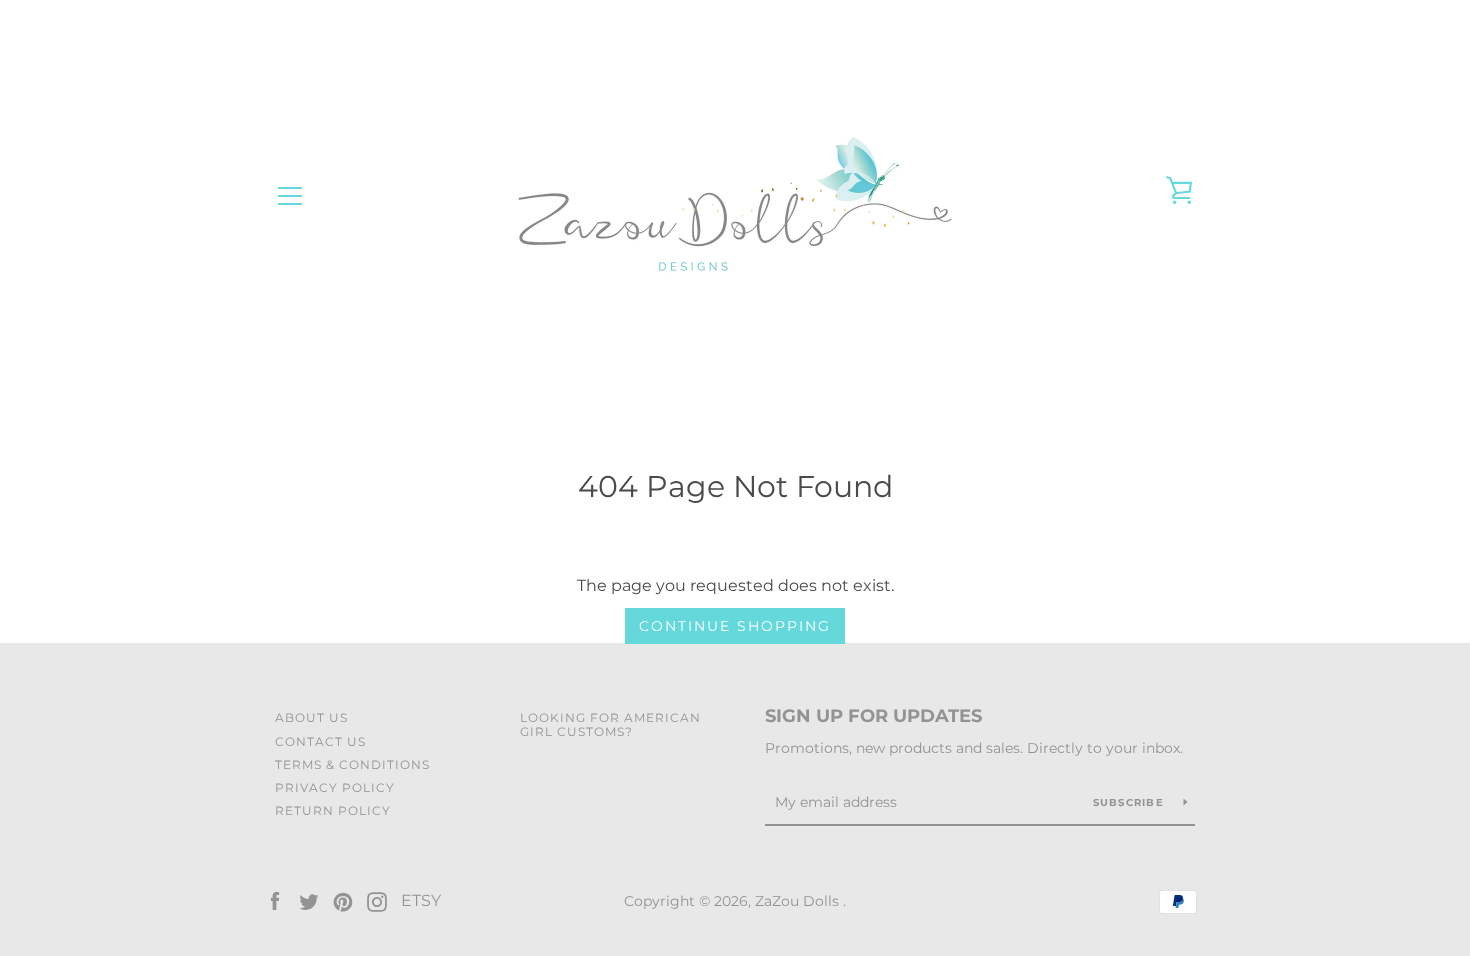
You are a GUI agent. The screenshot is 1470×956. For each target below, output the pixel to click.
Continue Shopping (735, 626)
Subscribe (1131, 802)
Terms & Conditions (352, 764)
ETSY (421, 900)
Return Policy (333, 810)
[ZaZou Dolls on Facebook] (275, 900)
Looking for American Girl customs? (610, 724)
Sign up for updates (873, 716)
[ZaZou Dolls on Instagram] (377, 900)
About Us (311, 717)
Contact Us (320, 741)
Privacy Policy (335, 787)
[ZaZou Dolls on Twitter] (309, 900)
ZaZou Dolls (799, 901)
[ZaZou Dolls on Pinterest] (343, 900)
